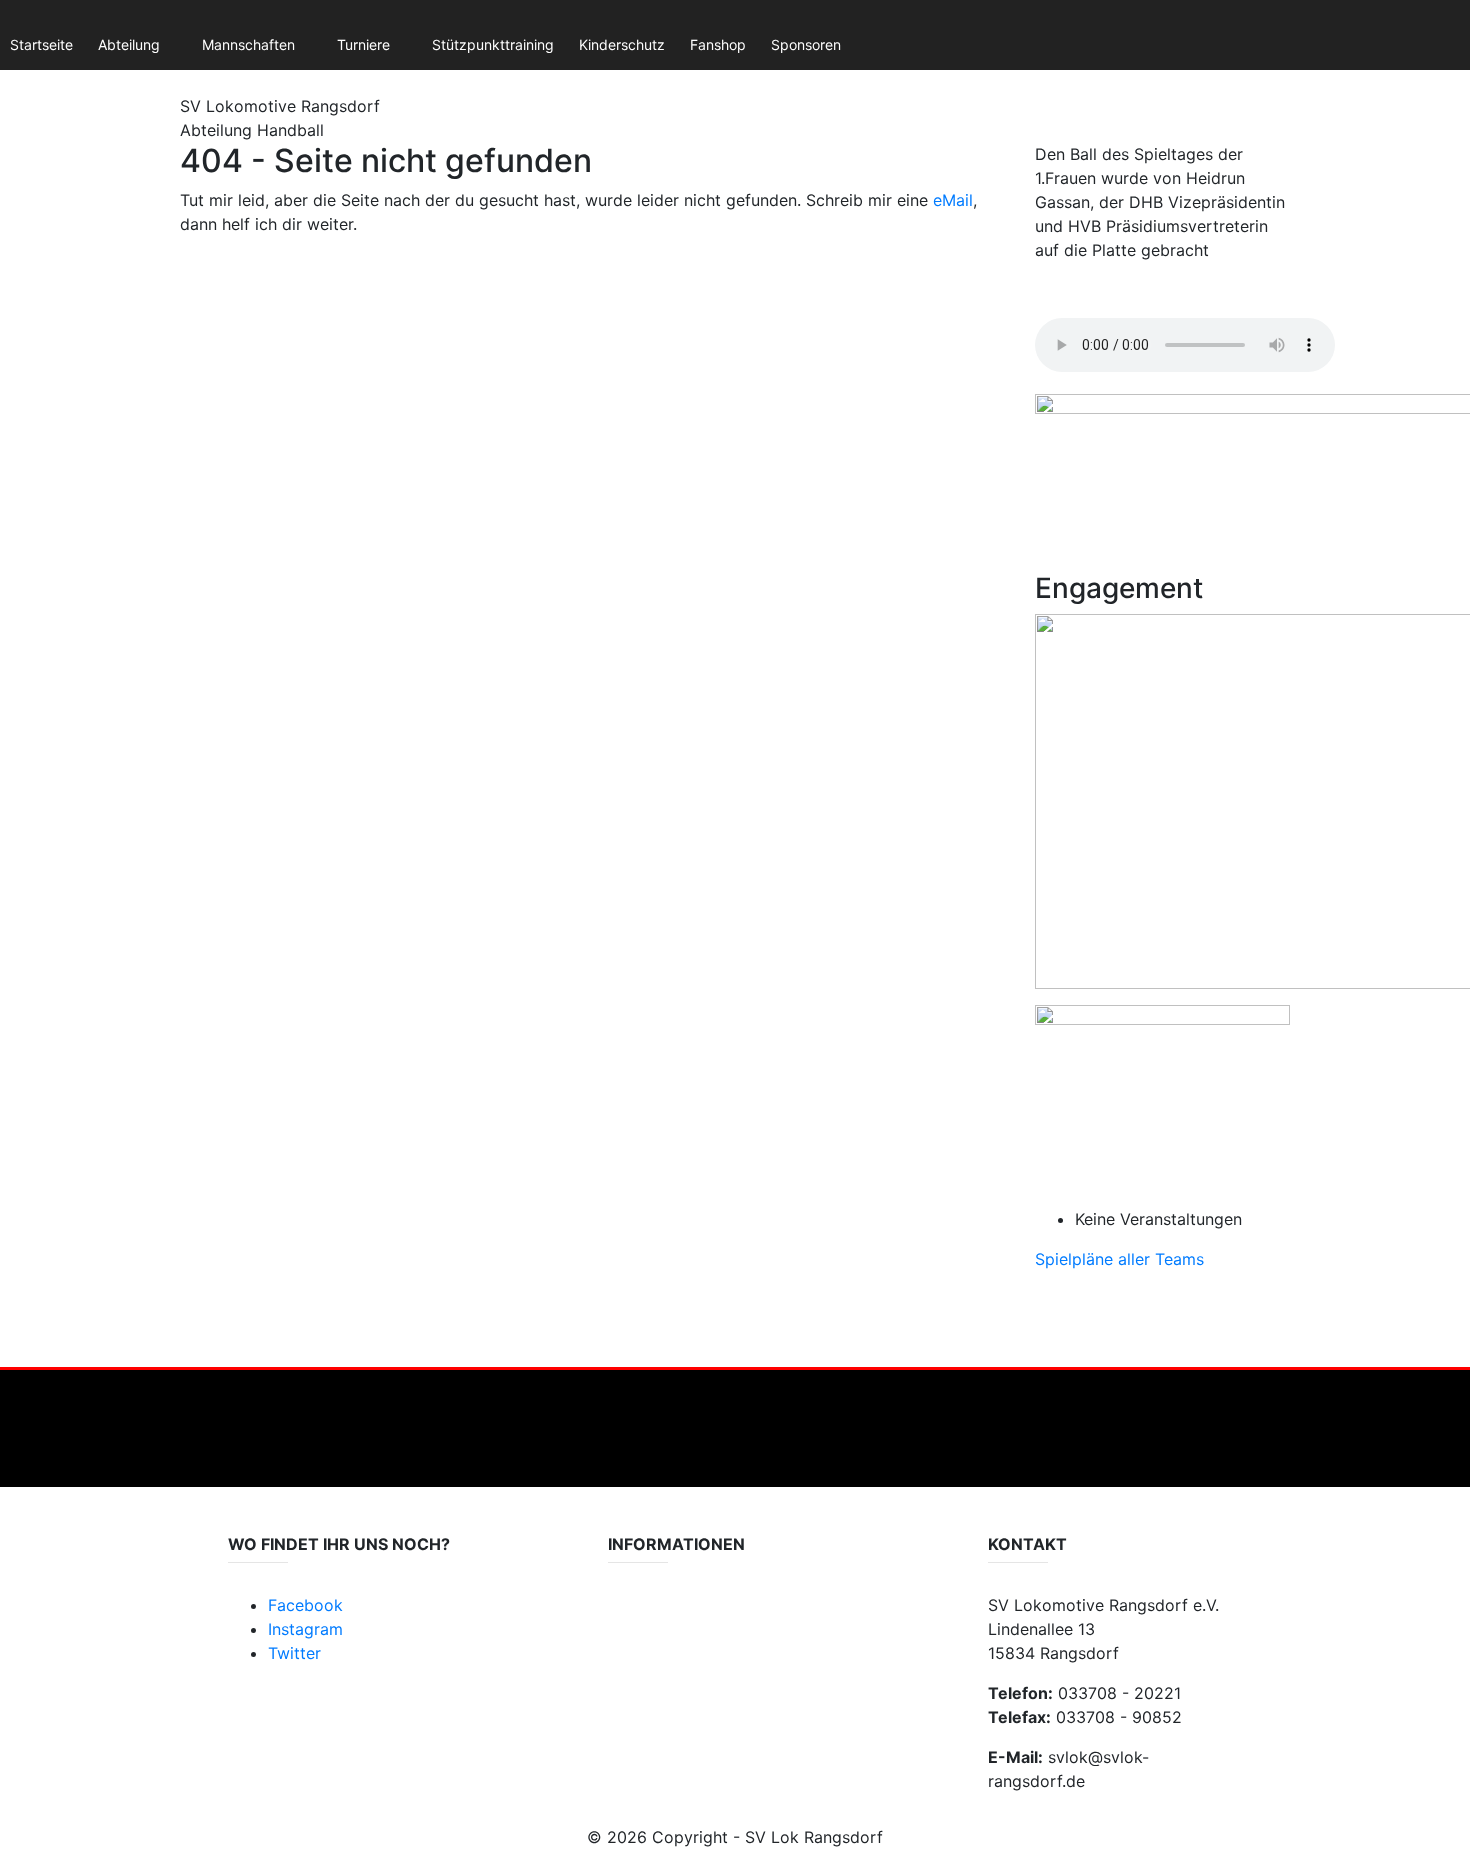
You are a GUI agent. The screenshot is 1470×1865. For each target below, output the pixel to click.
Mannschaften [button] (248, 44)
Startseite (41, 44)
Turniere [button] (363, 44)
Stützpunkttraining (493, 44)
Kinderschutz (622, 44)
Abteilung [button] (129, 44)
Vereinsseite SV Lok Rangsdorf (708, 1656)
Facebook (305, 1605)
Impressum (644, 1636)
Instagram (305, 1629)
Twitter (294, 1653)
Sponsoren (806, 44)
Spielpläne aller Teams (1119, 1259)
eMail (953, 200)
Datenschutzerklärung (680, 1616)
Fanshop (718, 44)
